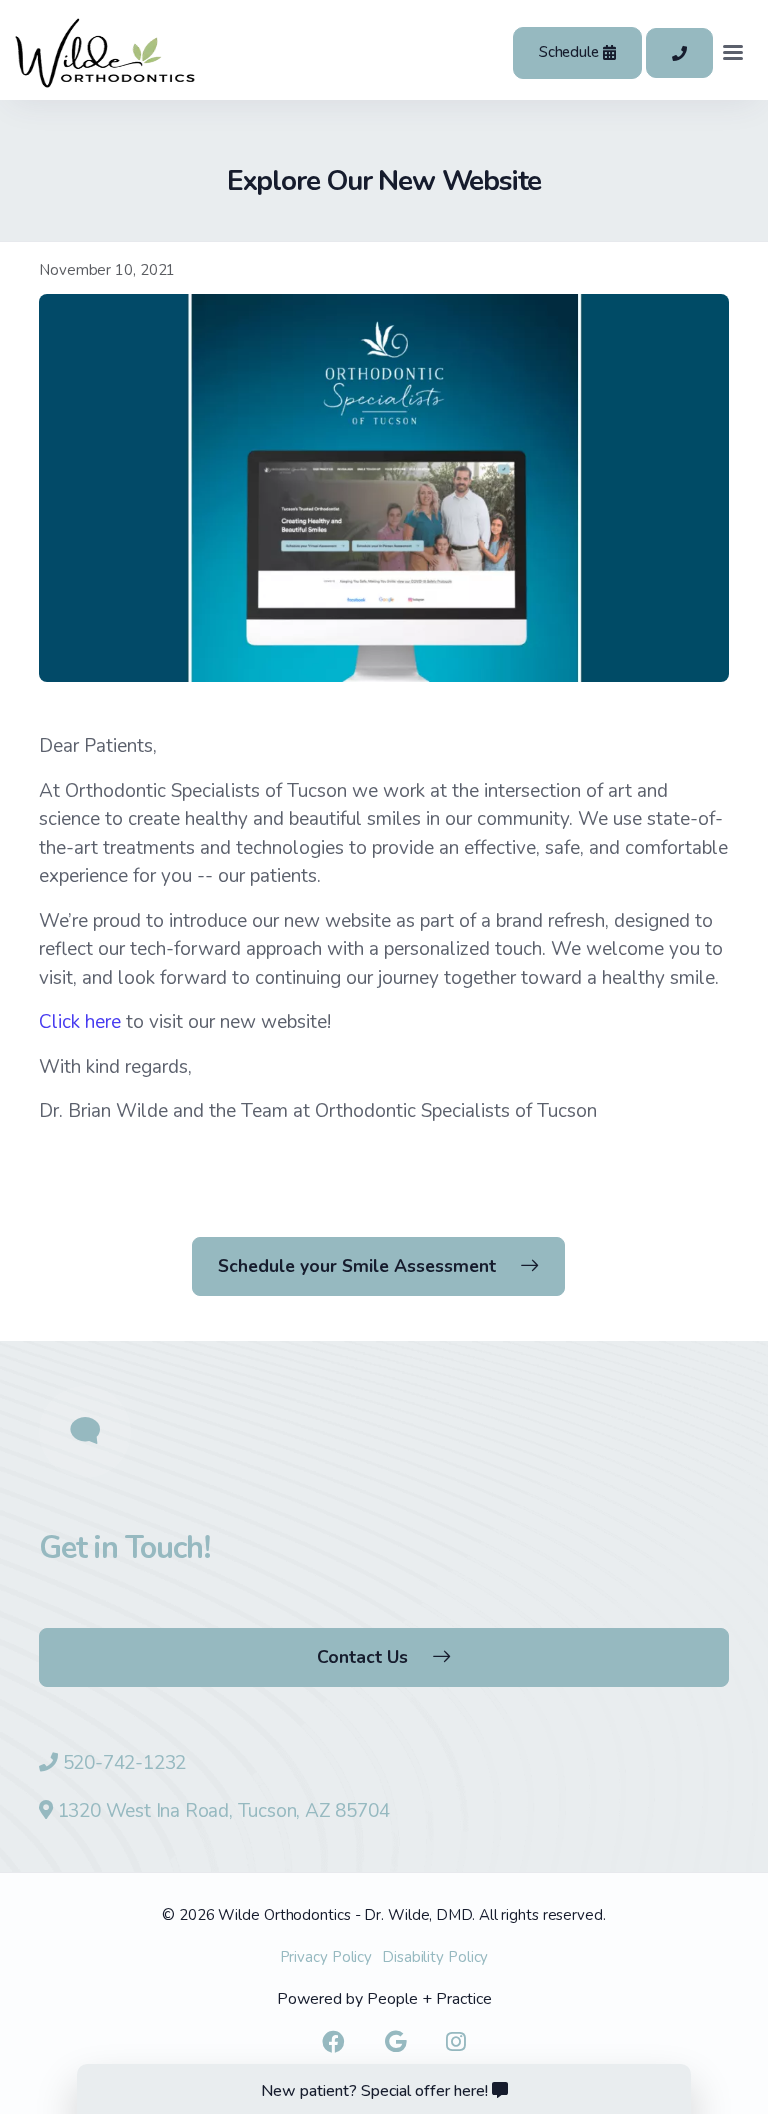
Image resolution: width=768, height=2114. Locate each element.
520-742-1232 (125, 1763)
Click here (80, 1022)
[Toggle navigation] (733, 53)
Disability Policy (435, 1957)
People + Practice (429, 1999)
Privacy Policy (326, 1957)
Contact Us (362, 1657)
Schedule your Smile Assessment (357, 1266)
